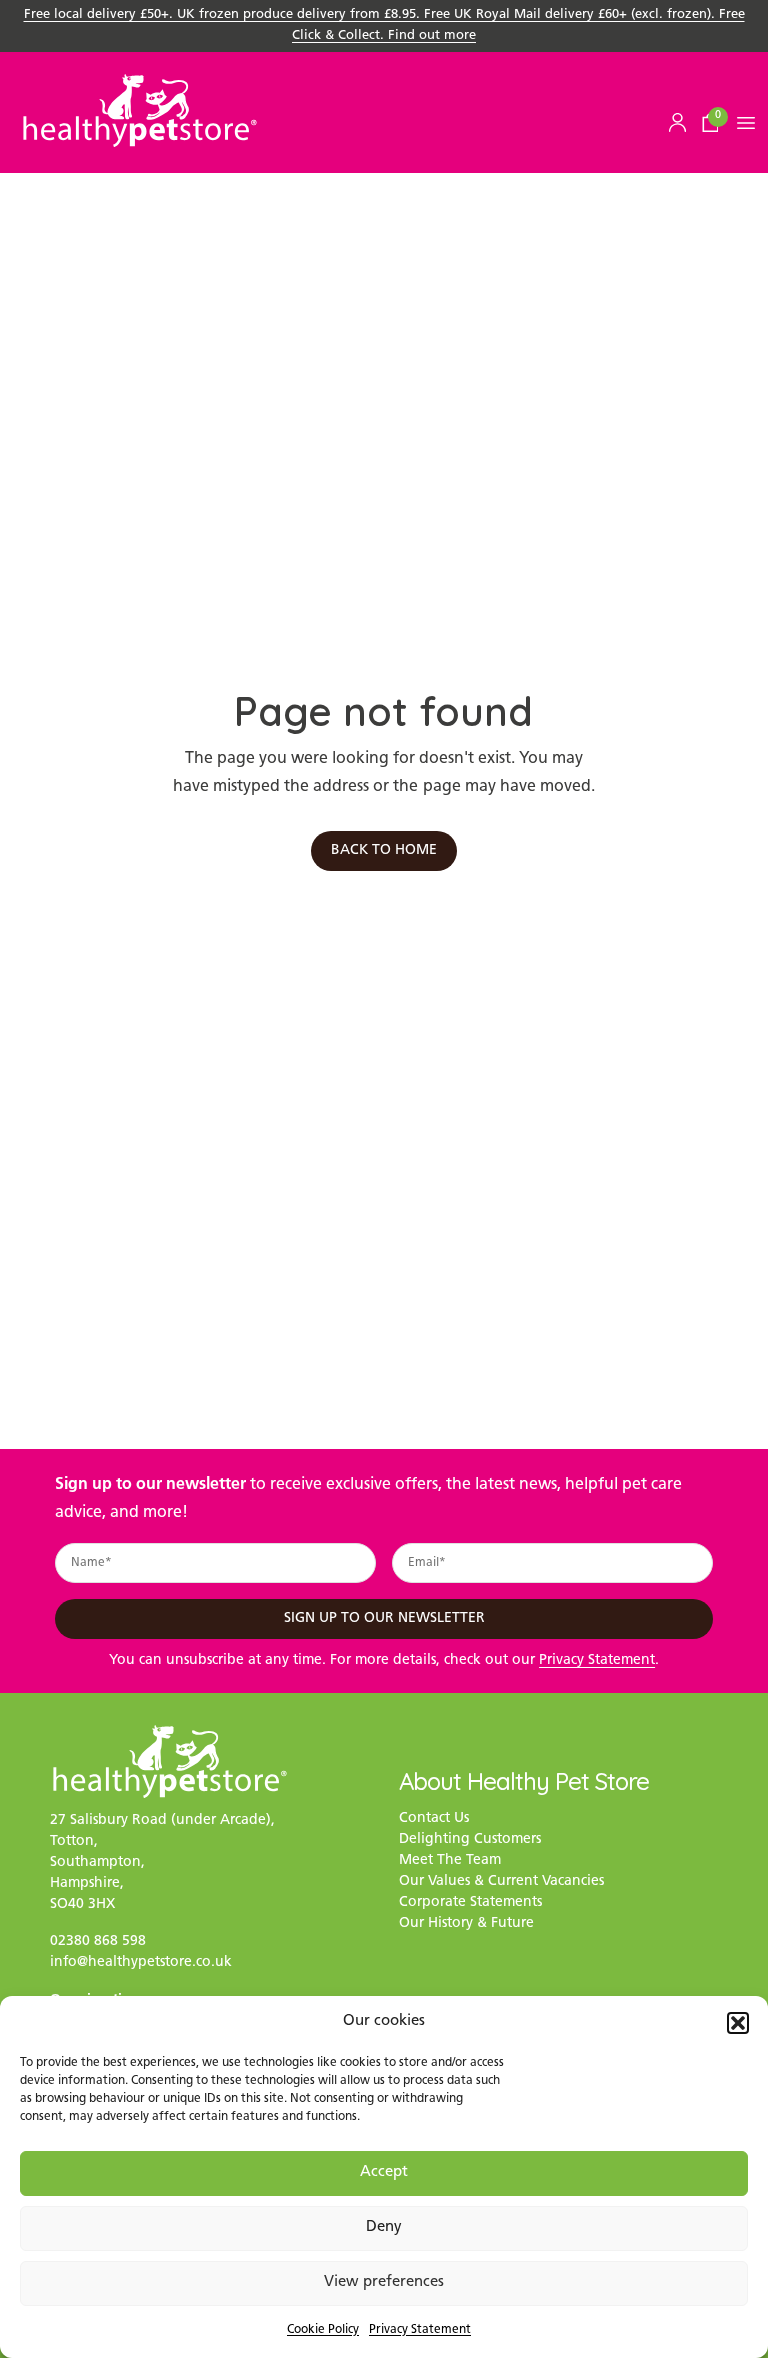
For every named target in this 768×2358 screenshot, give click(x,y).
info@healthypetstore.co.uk (141, 1962)
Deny (384, 2227)
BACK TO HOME (384, 850)
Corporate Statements (470, 1902)
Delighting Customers (470, 1839)
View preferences (384, 2282)
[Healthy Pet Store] (140, 110)
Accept (384, 2172)
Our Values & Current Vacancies (501, 1881)
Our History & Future (466, 1923)
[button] (738, 2023)
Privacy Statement (420, 2330)
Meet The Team (450, 1860)
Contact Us (434, 1818)
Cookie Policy (323, 2330)
